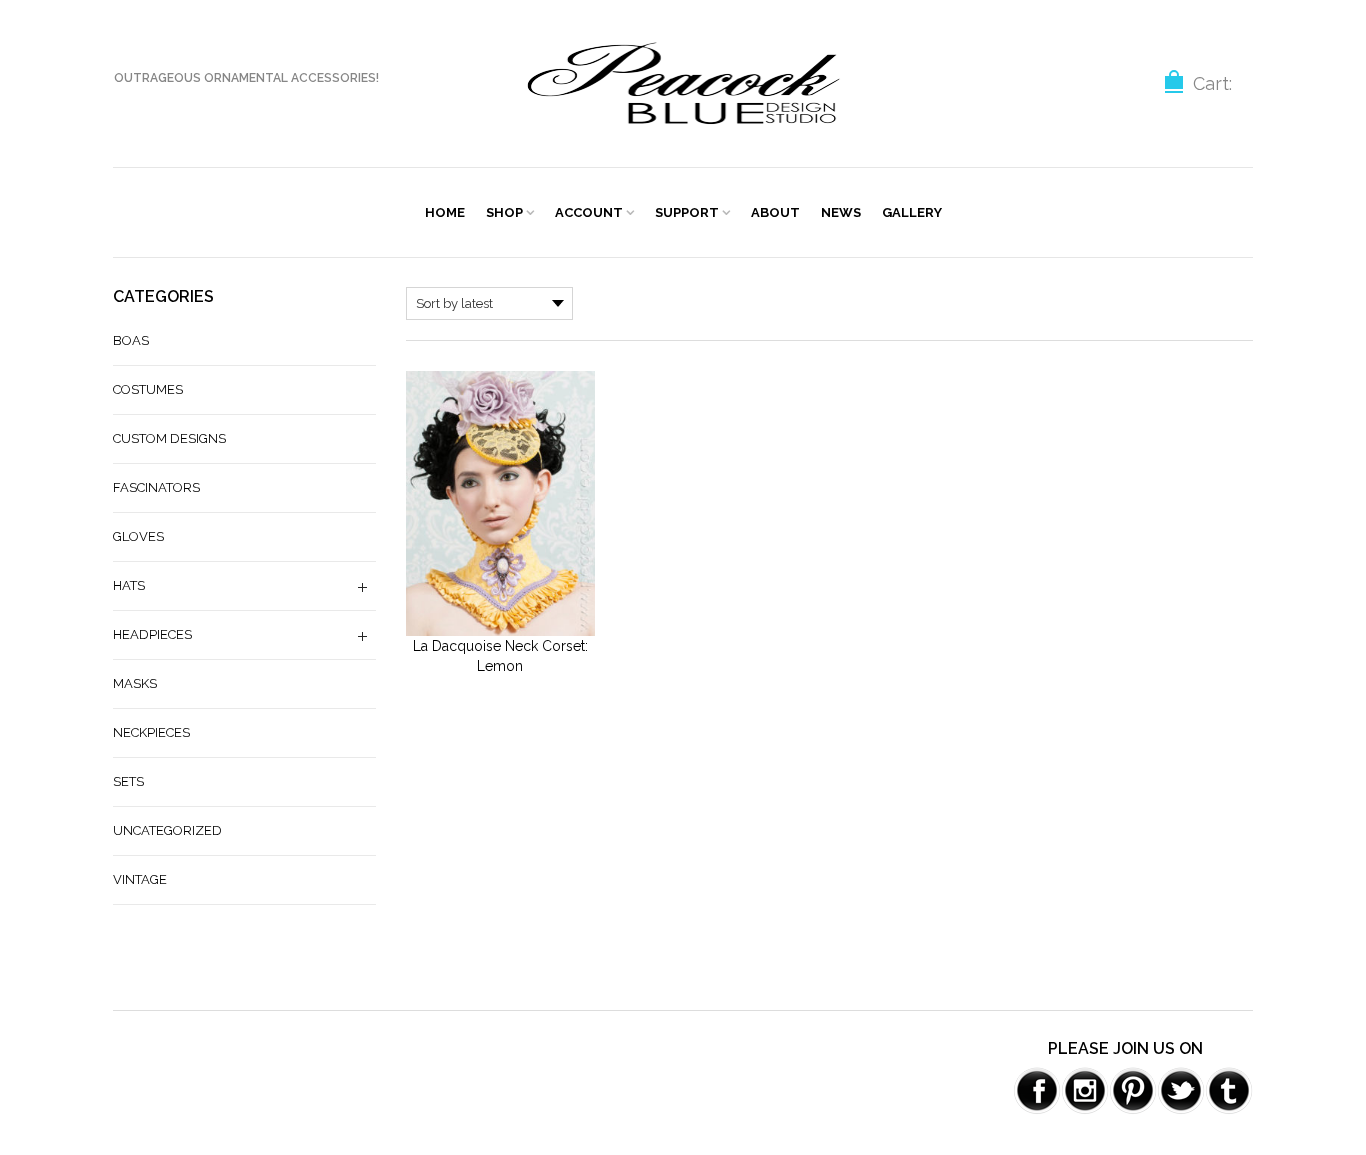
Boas (131, 340)
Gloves (138, 536)
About (775, 212)
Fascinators (156, 487)
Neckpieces (151, 732)
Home (445, 212)
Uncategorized (167, 830)
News (841, 212)
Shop (504, 212)
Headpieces (152, 634)
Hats (129, 585)
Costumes (148, 389)
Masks (135, 683)
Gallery (912, 212)
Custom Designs (169, 438)
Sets (128, 781)
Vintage (140, 879)
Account (589, 212)
